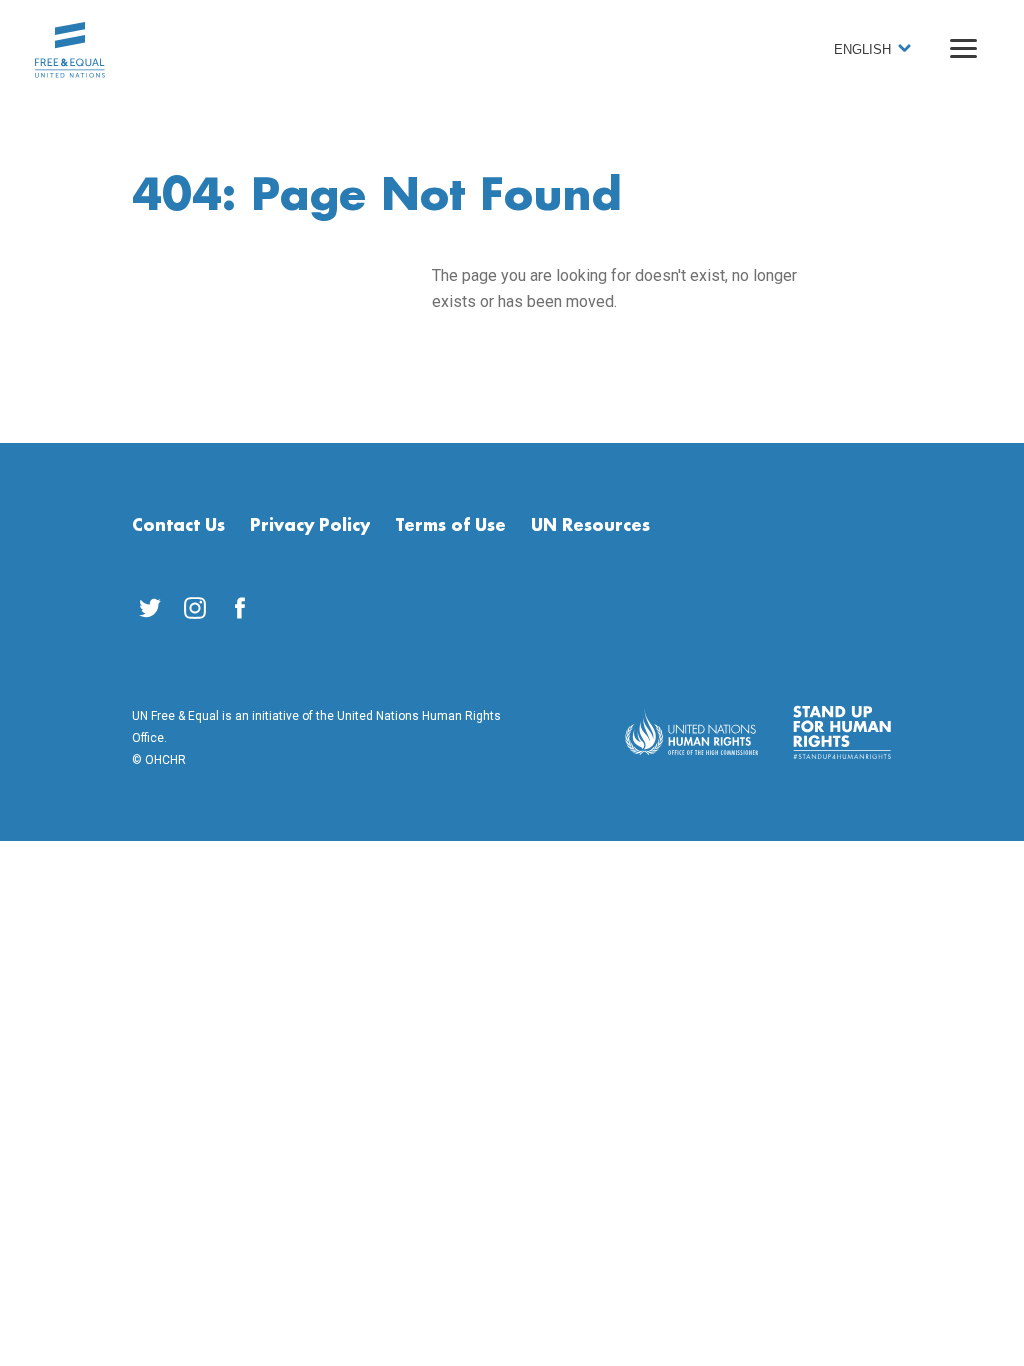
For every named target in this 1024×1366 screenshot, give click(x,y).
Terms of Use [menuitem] (450, 526)
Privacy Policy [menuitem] (310, 526)
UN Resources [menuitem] (590, 526)
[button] (963, 48)
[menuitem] (149, 608)
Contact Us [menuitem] (178, 526)
